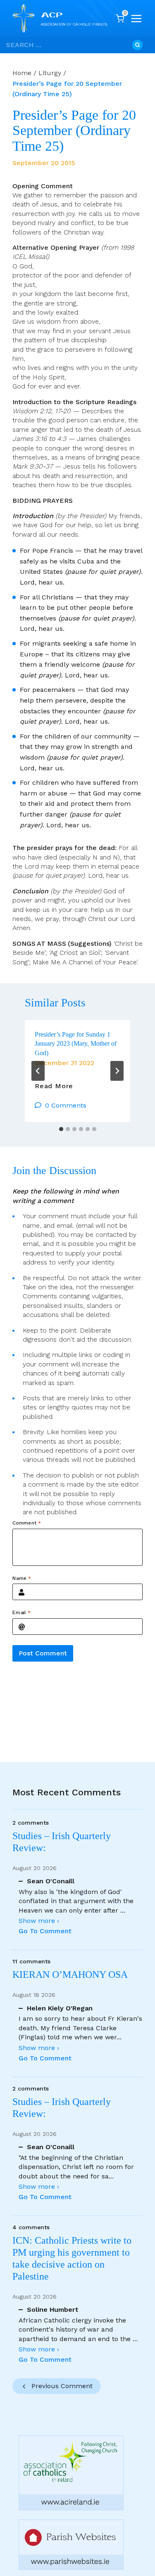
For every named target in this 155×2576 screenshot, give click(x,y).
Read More (54, 1086)
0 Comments (66, 1105)
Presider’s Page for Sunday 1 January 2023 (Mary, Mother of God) (76, 1044)
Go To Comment (45, 1931)
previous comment (62, 2386)
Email (21, 1612)
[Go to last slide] (38, 1071)
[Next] (117, 1071)
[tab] (61, 1129)
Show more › (39, 1921)
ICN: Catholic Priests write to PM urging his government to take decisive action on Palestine (72, 2258)
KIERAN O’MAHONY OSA (71, 1975)
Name (22, 1578)
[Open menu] (136, 19)
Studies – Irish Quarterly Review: (62, 1842)
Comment (27, 1523)
